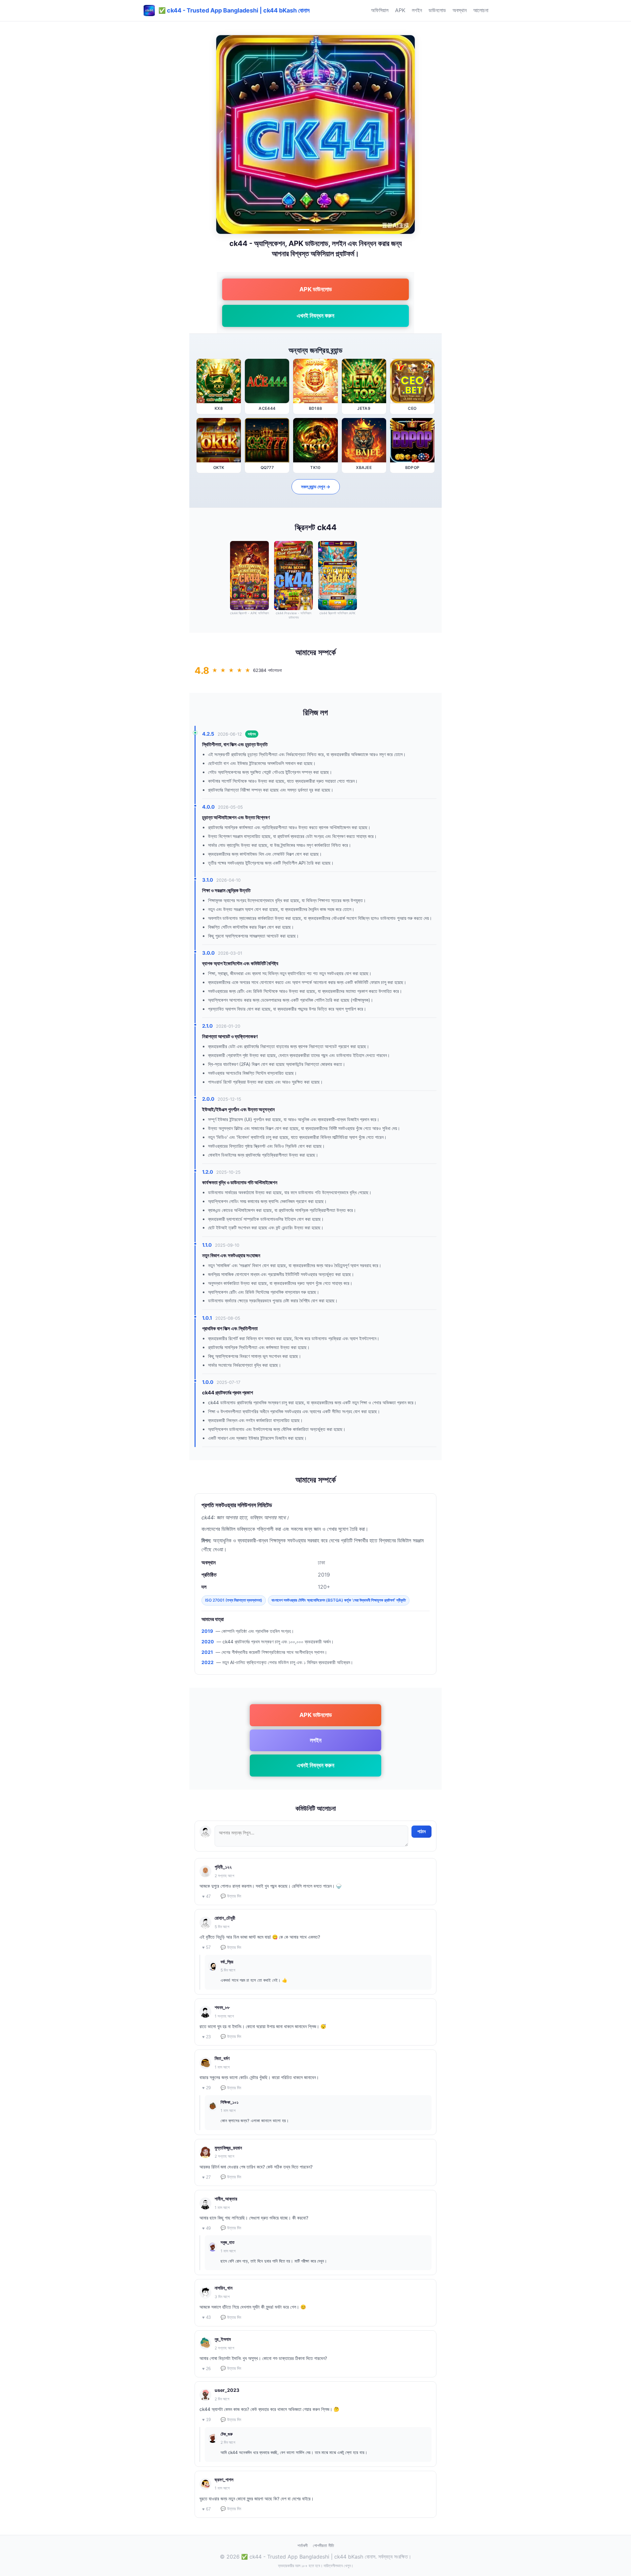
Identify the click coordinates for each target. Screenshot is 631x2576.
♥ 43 (206, 2317)
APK (400, 10)
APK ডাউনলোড (316, 289)
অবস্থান (460, 10)
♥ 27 (206, 2177)
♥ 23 (206, 2037)
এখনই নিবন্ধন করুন (315, 316)
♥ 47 (206, 1896)
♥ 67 (206, 2509)
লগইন (417, 10)
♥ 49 (206, 2228)
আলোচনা (481, 10)
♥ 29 (206, 2088)
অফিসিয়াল (380, 10)
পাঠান (421, 1831)
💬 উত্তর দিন (231, 1896)
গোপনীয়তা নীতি (323, 2545)
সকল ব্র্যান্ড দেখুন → (316, 487)
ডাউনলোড (437, 10)
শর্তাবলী (303, 2545)
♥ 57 (206, 1947)
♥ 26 (206, 2369)
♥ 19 (206, 2420)
